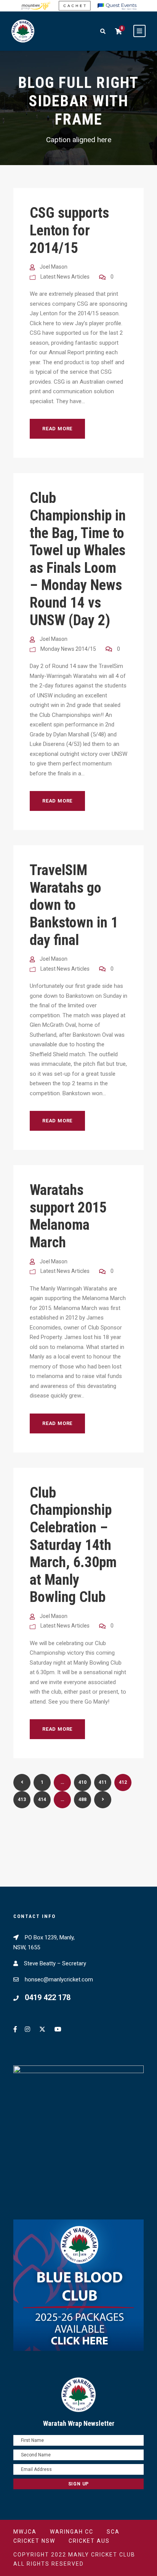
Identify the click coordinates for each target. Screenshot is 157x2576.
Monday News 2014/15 (68, 649)
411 (103, 1782)
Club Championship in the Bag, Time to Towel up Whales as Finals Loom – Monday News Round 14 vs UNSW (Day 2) (78, 559)
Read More (57, 429)
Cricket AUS (89, 2541)
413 (22, 1799)
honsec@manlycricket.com (59, 1979)
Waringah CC (72, 2532)
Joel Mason (54, 267)
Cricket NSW (34, 2541)
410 (83, 1782)
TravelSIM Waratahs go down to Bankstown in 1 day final (74, 905)
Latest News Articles (65, 277)
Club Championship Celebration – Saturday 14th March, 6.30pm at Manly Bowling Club (73, 1545)
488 (83, 1799)
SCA (113, 2532)
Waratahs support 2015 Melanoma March (68, 1216)
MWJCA (25, 2532)
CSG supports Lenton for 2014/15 (69, 230)
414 (42, 1799)
